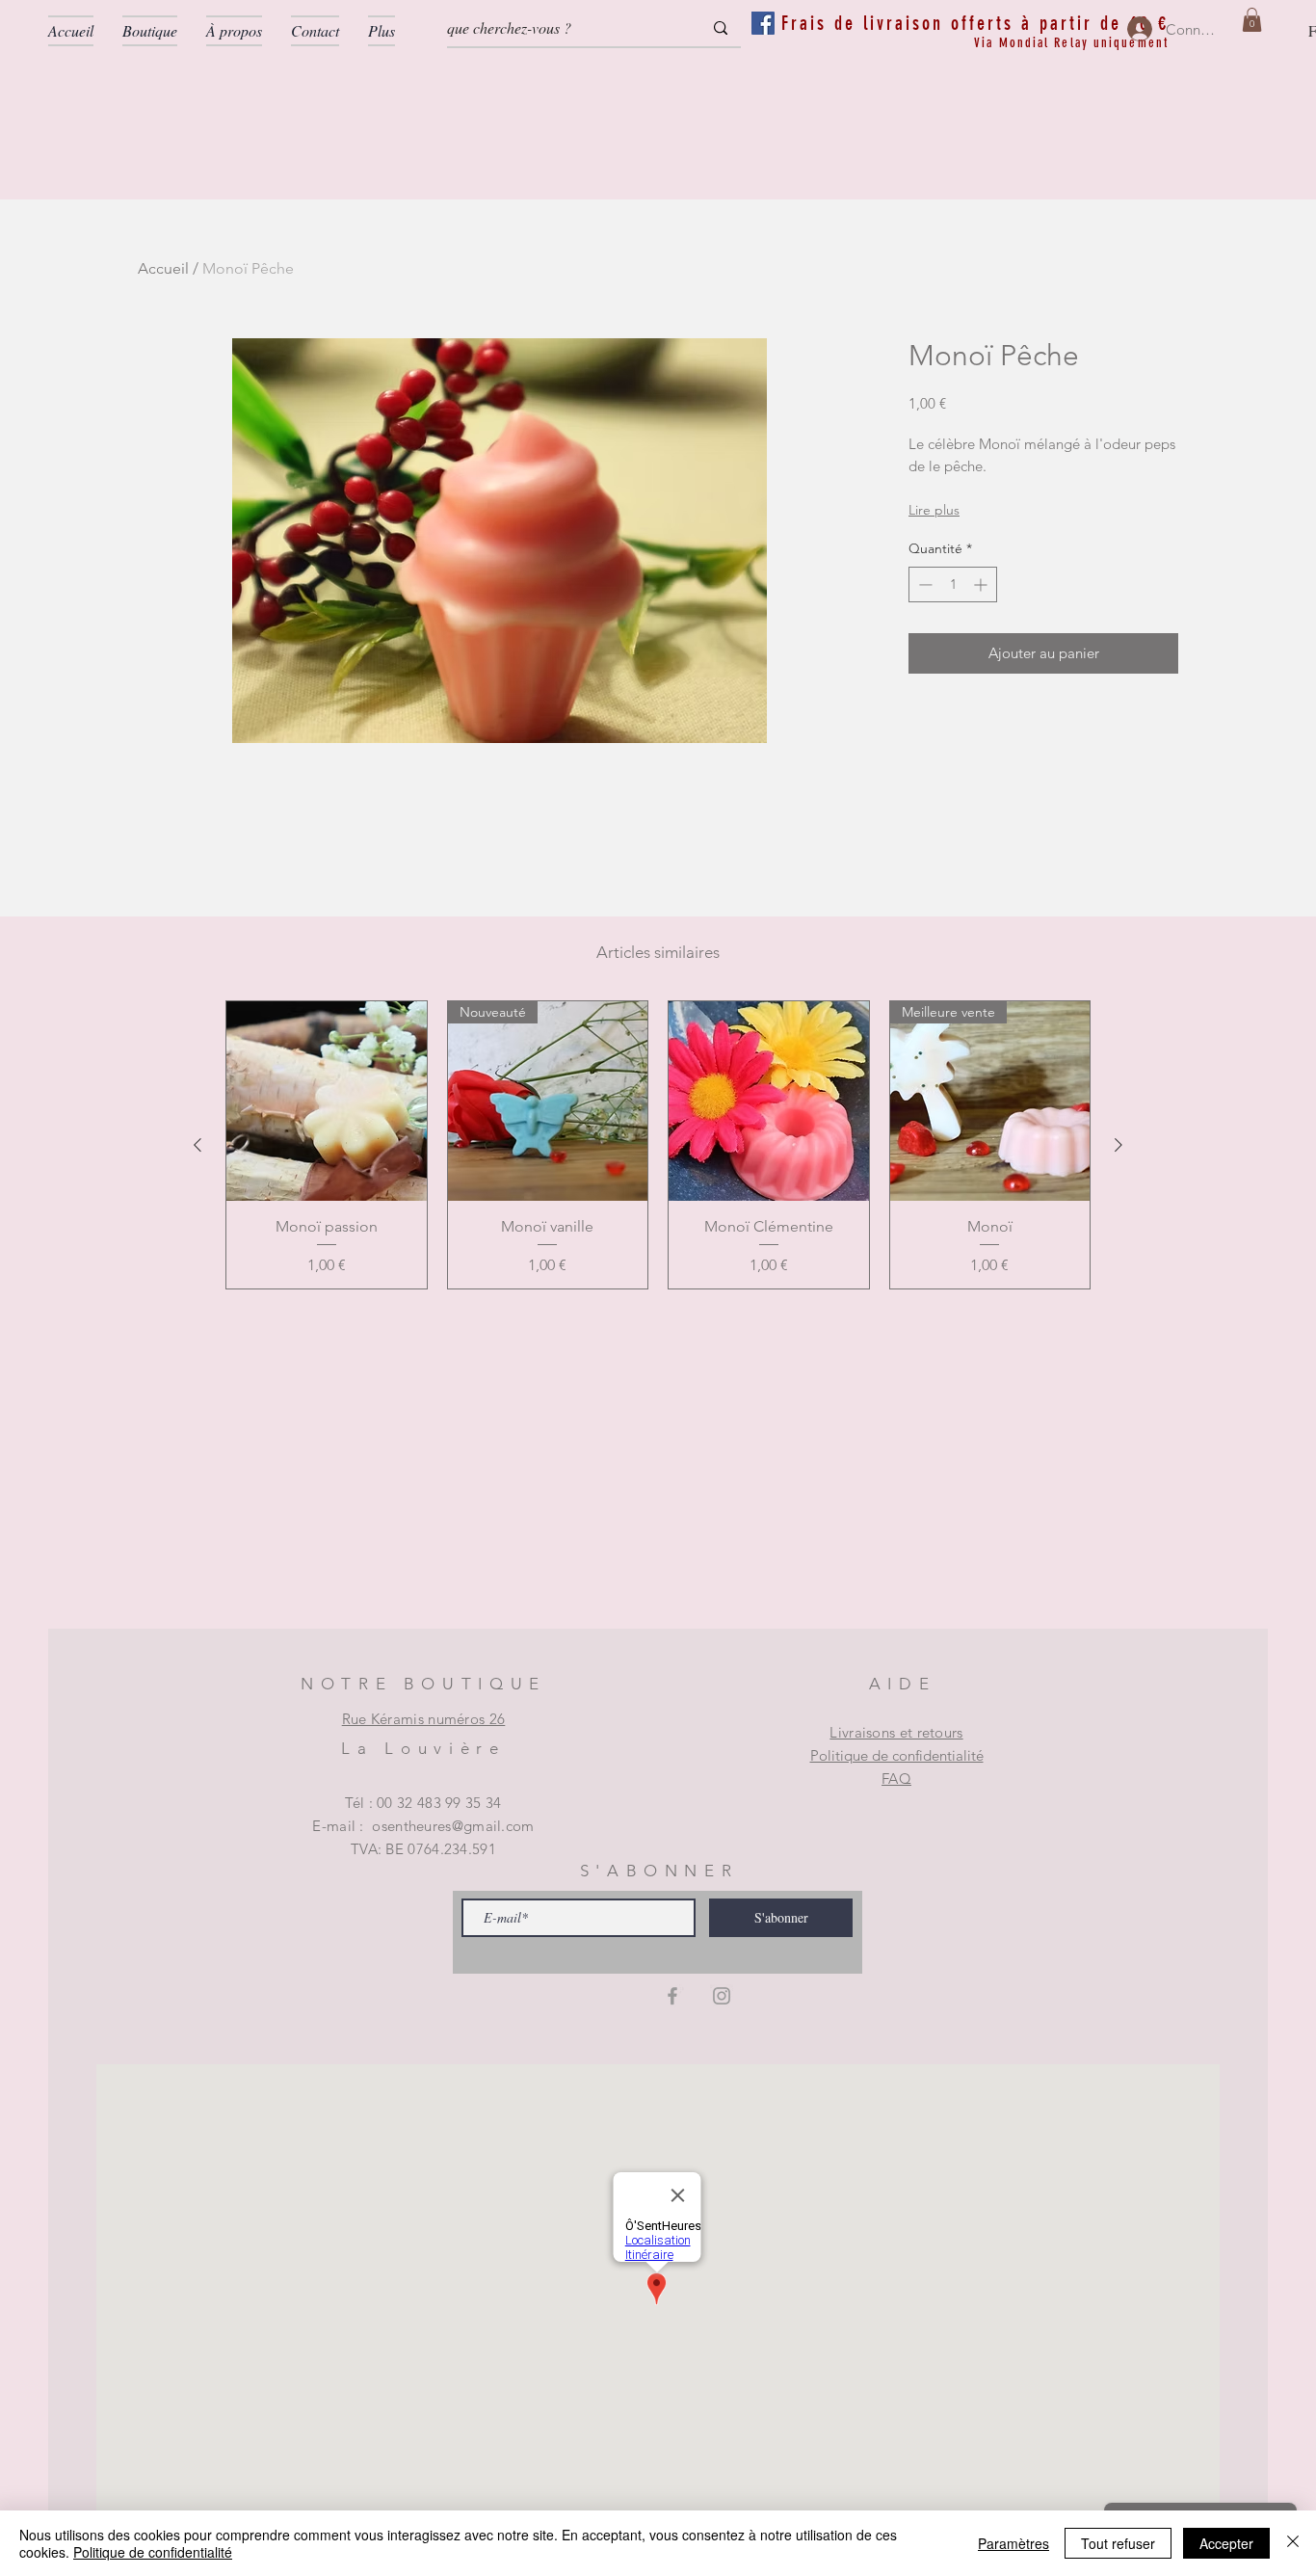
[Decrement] (923, 584)
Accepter (1226, 2543)
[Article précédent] (197, 1145)
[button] (1252, 20)
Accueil (163, 268)
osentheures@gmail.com (453, 1826)
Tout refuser (1118, 2543)
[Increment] (982, 584)
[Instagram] (722, 1996)
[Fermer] (1293, 2543)
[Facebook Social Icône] (763, 23)
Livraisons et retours (896, 1732)
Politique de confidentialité (897, 1755)
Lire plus (934, 510)
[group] (658, 1145)
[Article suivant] (1119, 1145)
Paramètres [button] (1013, 2543)
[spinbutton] (953, 584)
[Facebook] (672, 1996)
